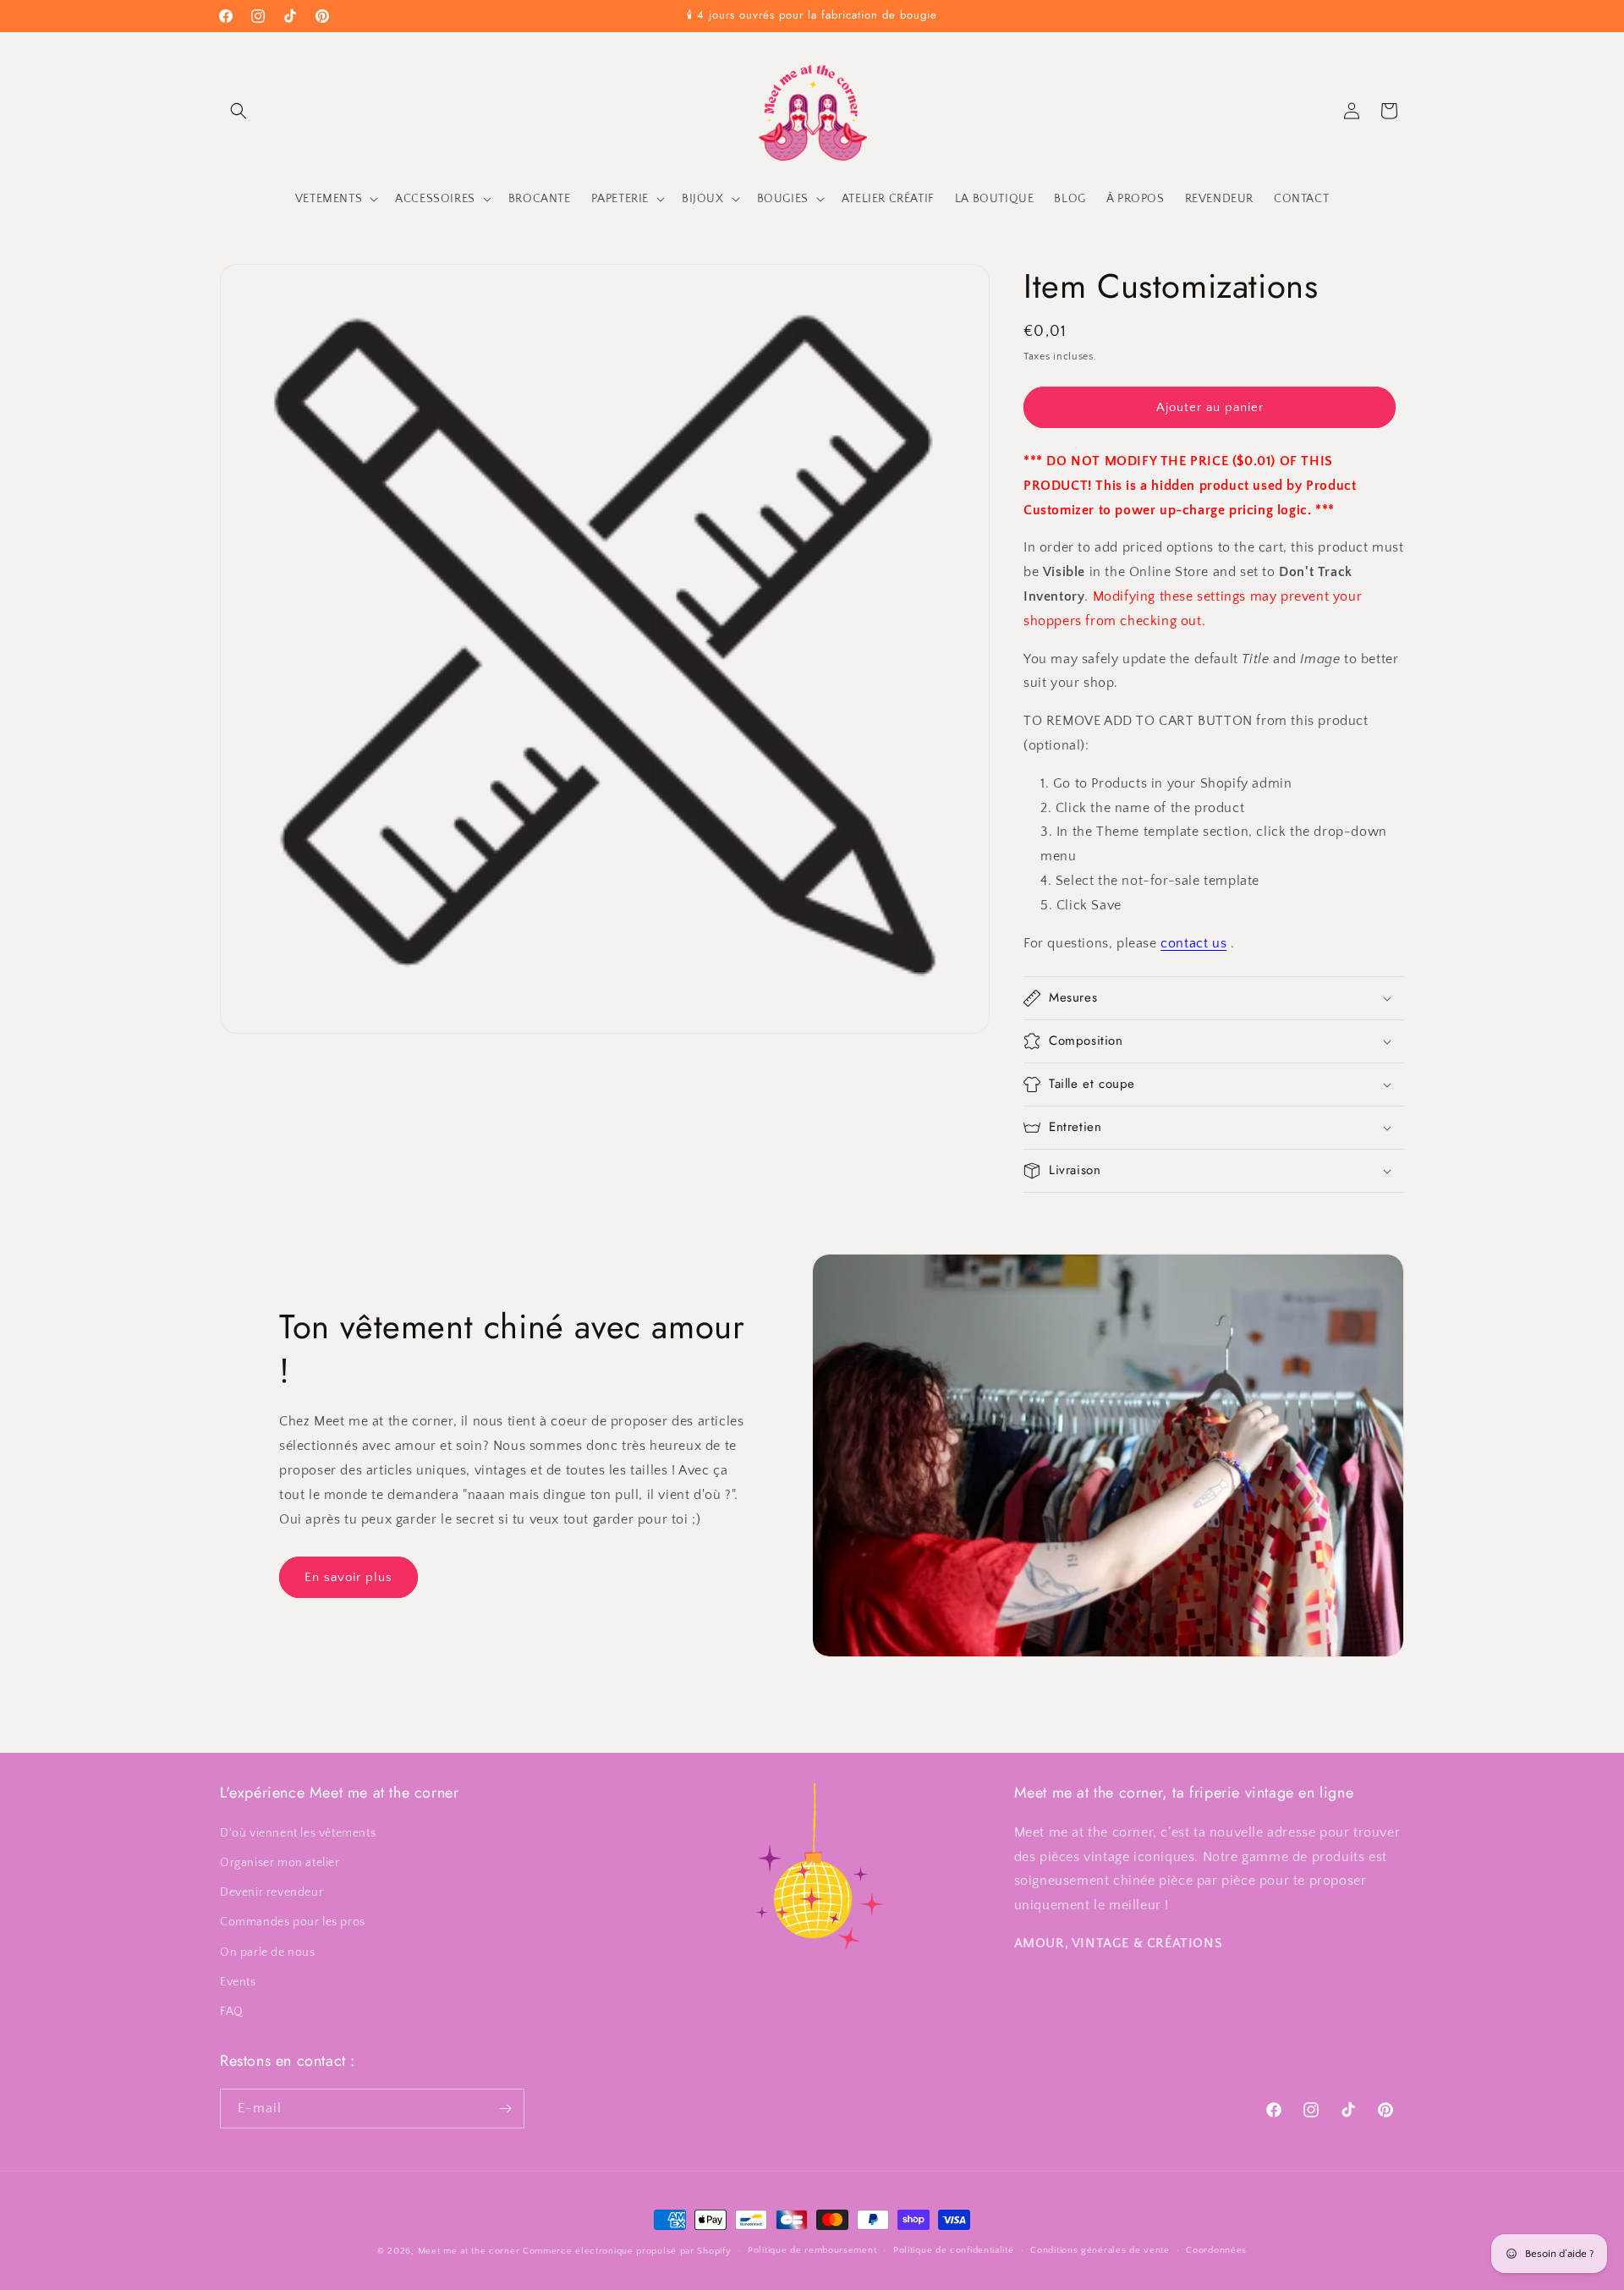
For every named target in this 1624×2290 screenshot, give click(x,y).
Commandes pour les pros (293, 1921)
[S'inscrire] (505, 2109)
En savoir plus (348, 1577)
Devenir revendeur (272, 1892)
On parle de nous (268, 1952)
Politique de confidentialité (954, 2250)
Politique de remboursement (812, 2250)
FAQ (232, 2011)
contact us (1193, 943)
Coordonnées (1216, 2250)
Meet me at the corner (469, 2251)
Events (238, 1981)
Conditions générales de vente (1100, 2250)
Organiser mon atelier (280, 1862)
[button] (239, 111)
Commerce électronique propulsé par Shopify (627, 2251)
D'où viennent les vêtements (298, 1832)
